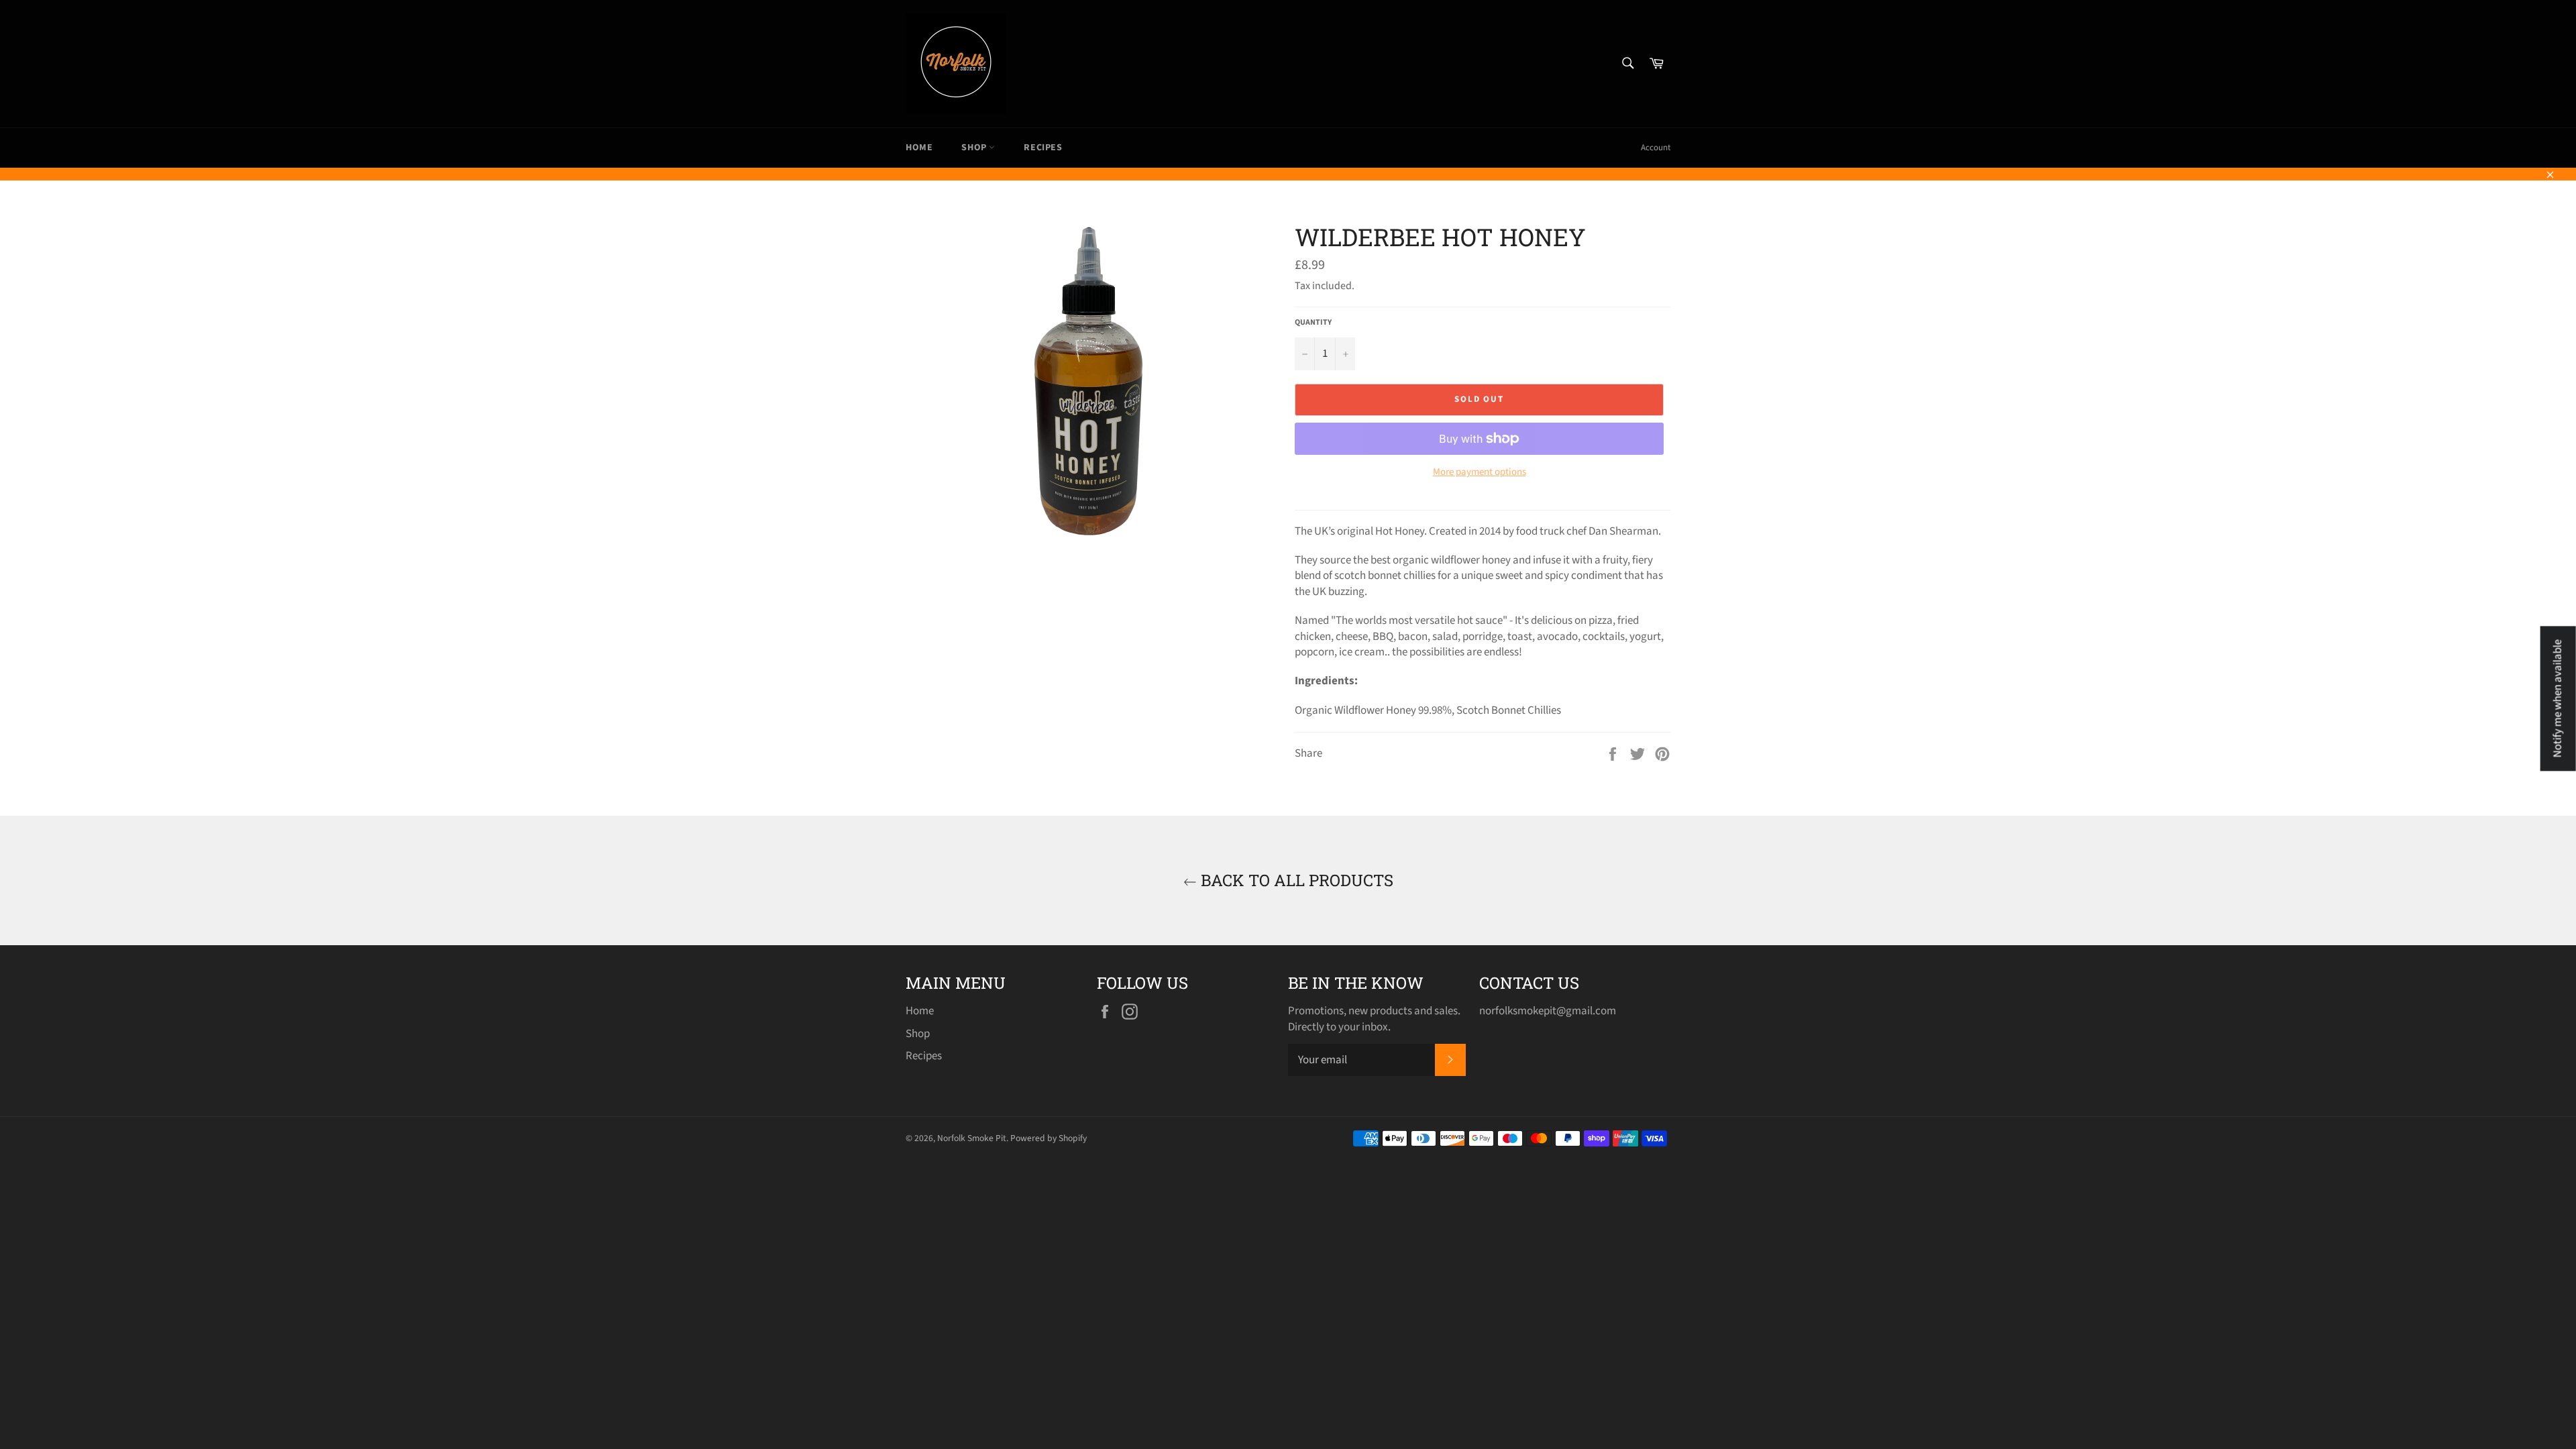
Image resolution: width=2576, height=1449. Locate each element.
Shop (975, 148)
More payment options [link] (1480, 472)
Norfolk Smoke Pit (972, 1138)
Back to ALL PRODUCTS (1295, 880)
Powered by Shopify (1049, 1138)
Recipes (1043, 148)
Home (919, 148)
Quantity (1313, 323)
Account (1656, 148)
